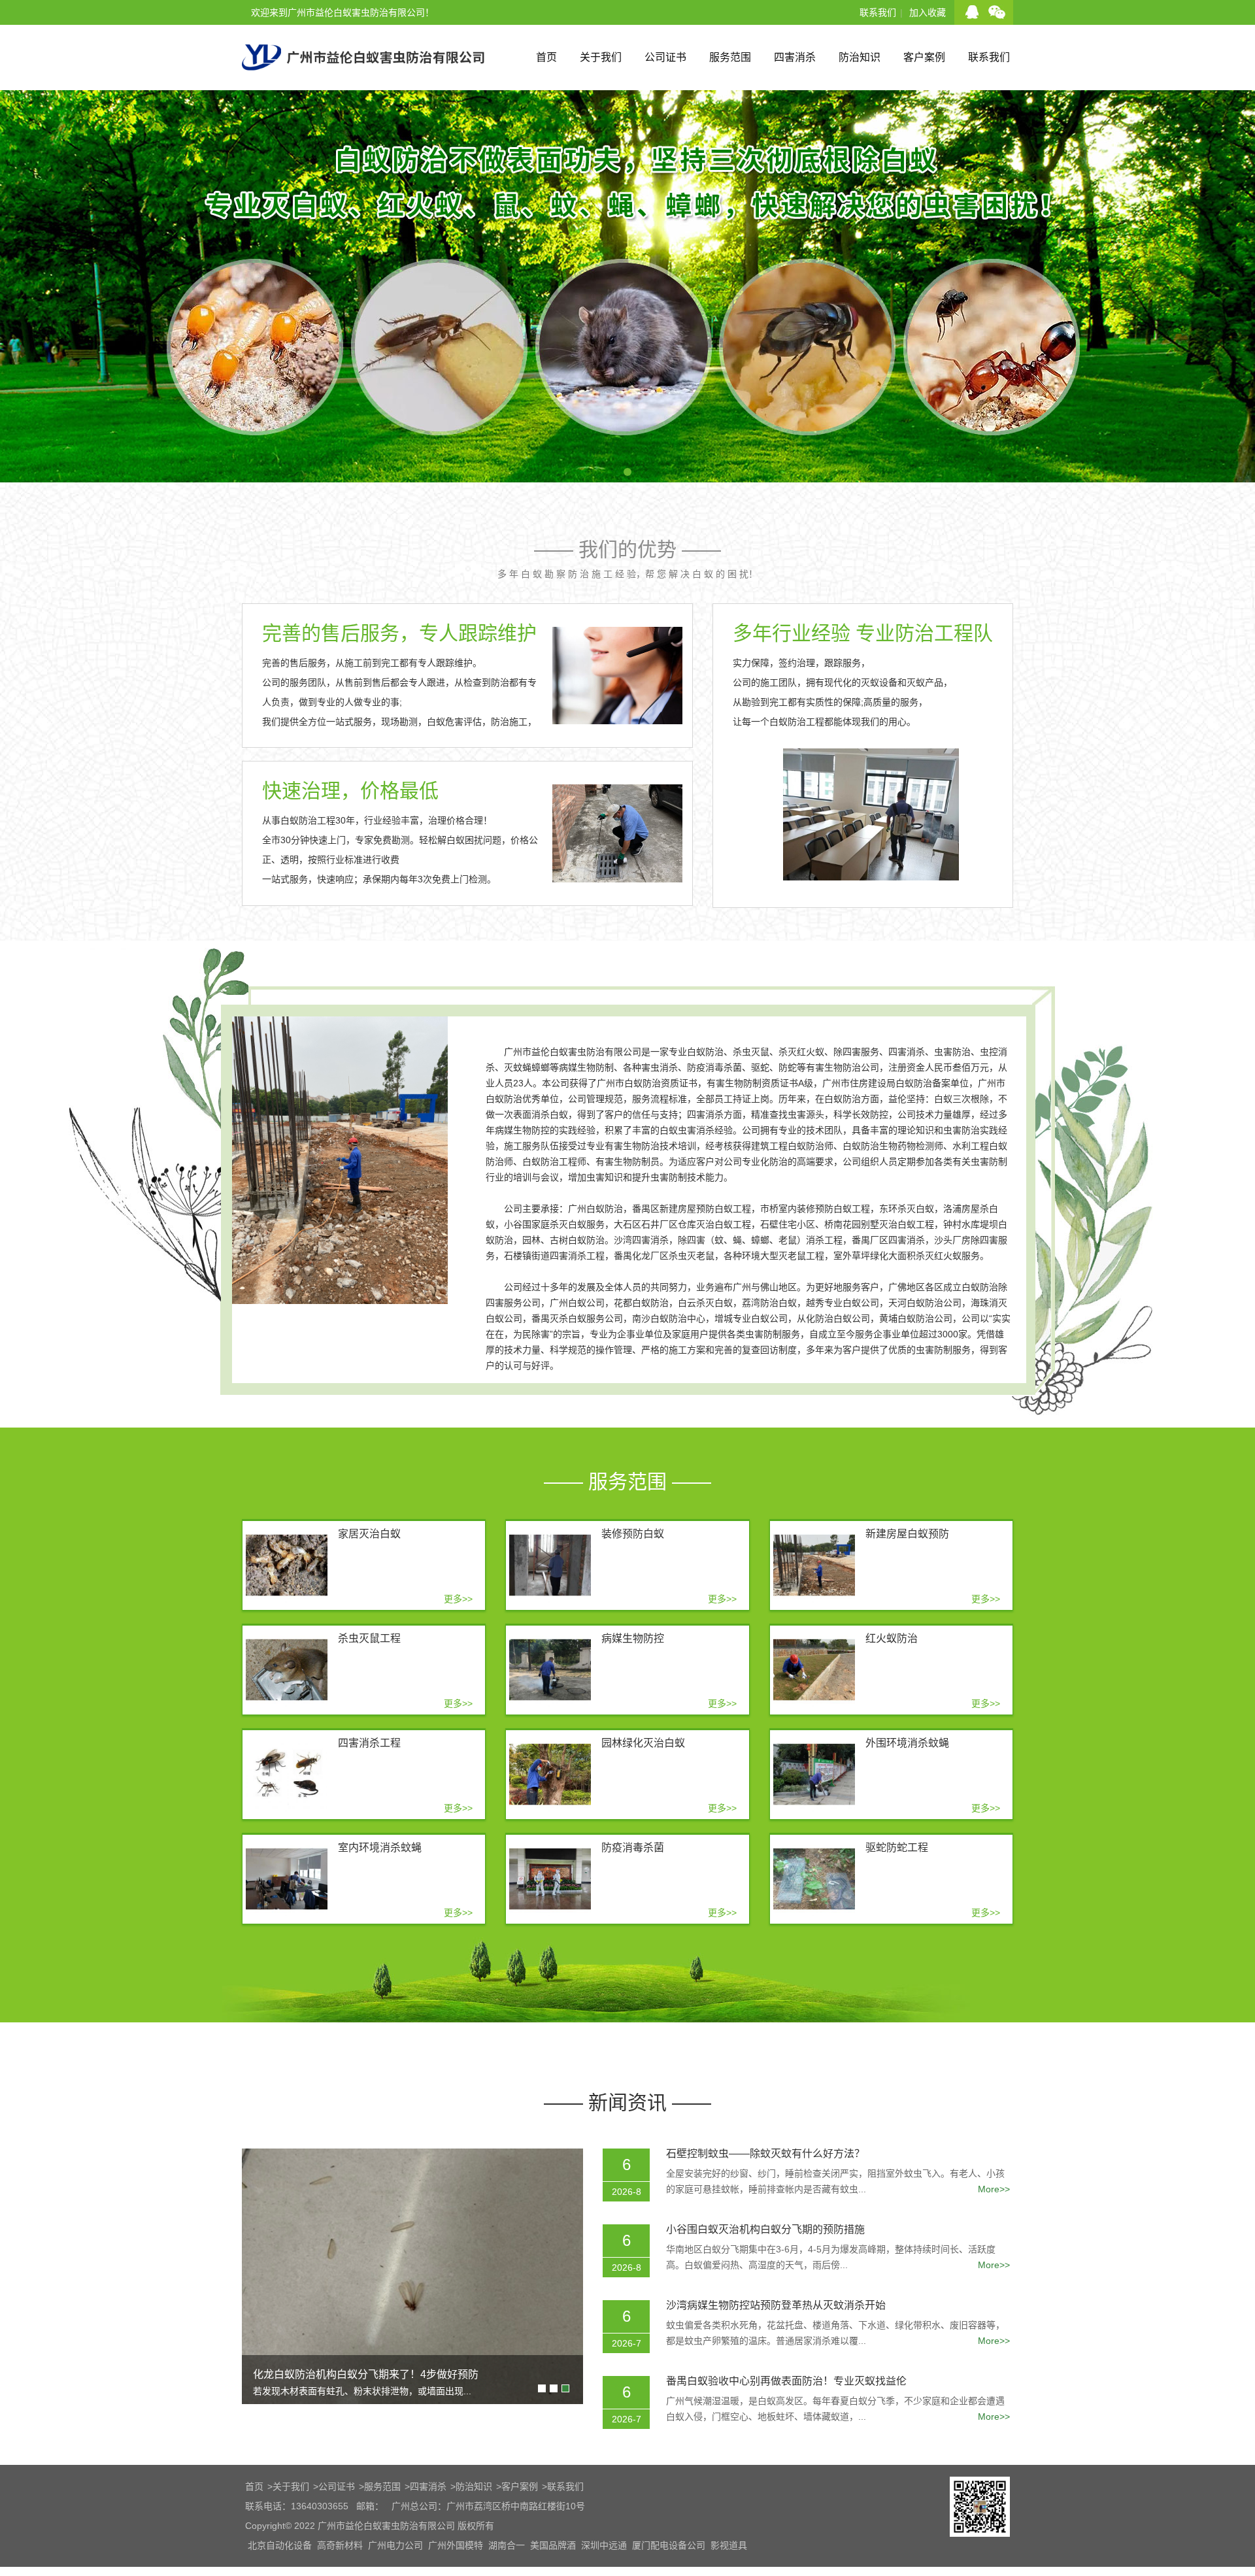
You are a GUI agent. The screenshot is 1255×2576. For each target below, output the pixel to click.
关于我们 (601, 57)
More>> (994, 2189)
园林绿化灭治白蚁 (643, 1743)
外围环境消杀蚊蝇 (907, 1743)
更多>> (458, 1599)
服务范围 (730, 57)
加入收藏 (928, 12)
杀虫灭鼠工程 (369, 1638)
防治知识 (860, 57)
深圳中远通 (604, 2545)
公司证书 (665, 57)
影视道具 (729, 2545)
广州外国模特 (456, 2545)
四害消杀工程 (369, 1743)
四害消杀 (795, 57)
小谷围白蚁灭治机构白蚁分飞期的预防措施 (765, 2229)
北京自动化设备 (280, 2545)
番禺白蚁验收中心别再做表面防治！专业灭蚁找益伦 (786, 2381)
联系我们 (878, 12)
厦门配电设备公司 (669, 2545)
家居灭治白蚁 (369, 1534)
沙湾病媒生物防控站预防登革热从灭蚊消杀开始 (776, 2305)
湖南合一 (507, 2545)
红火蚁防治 (892, 1638)
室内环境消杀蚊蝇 (380, 1848)
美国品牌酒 (553, 2545)
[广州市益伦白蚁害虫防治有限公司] (363, 85)
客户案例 (924, 57)
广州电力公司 (395, 2545)
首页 (546, 57)
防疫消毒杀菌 (633, 1848)
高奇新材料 (340, 2545)
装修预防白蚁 (633, 1534)
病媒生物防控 (633, 1638)
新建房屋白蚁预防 (907, 1534)
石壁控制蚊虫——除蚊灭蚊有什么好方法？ (765, 2153)
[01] (627, 477)
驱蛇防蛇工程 (897, 1848)
